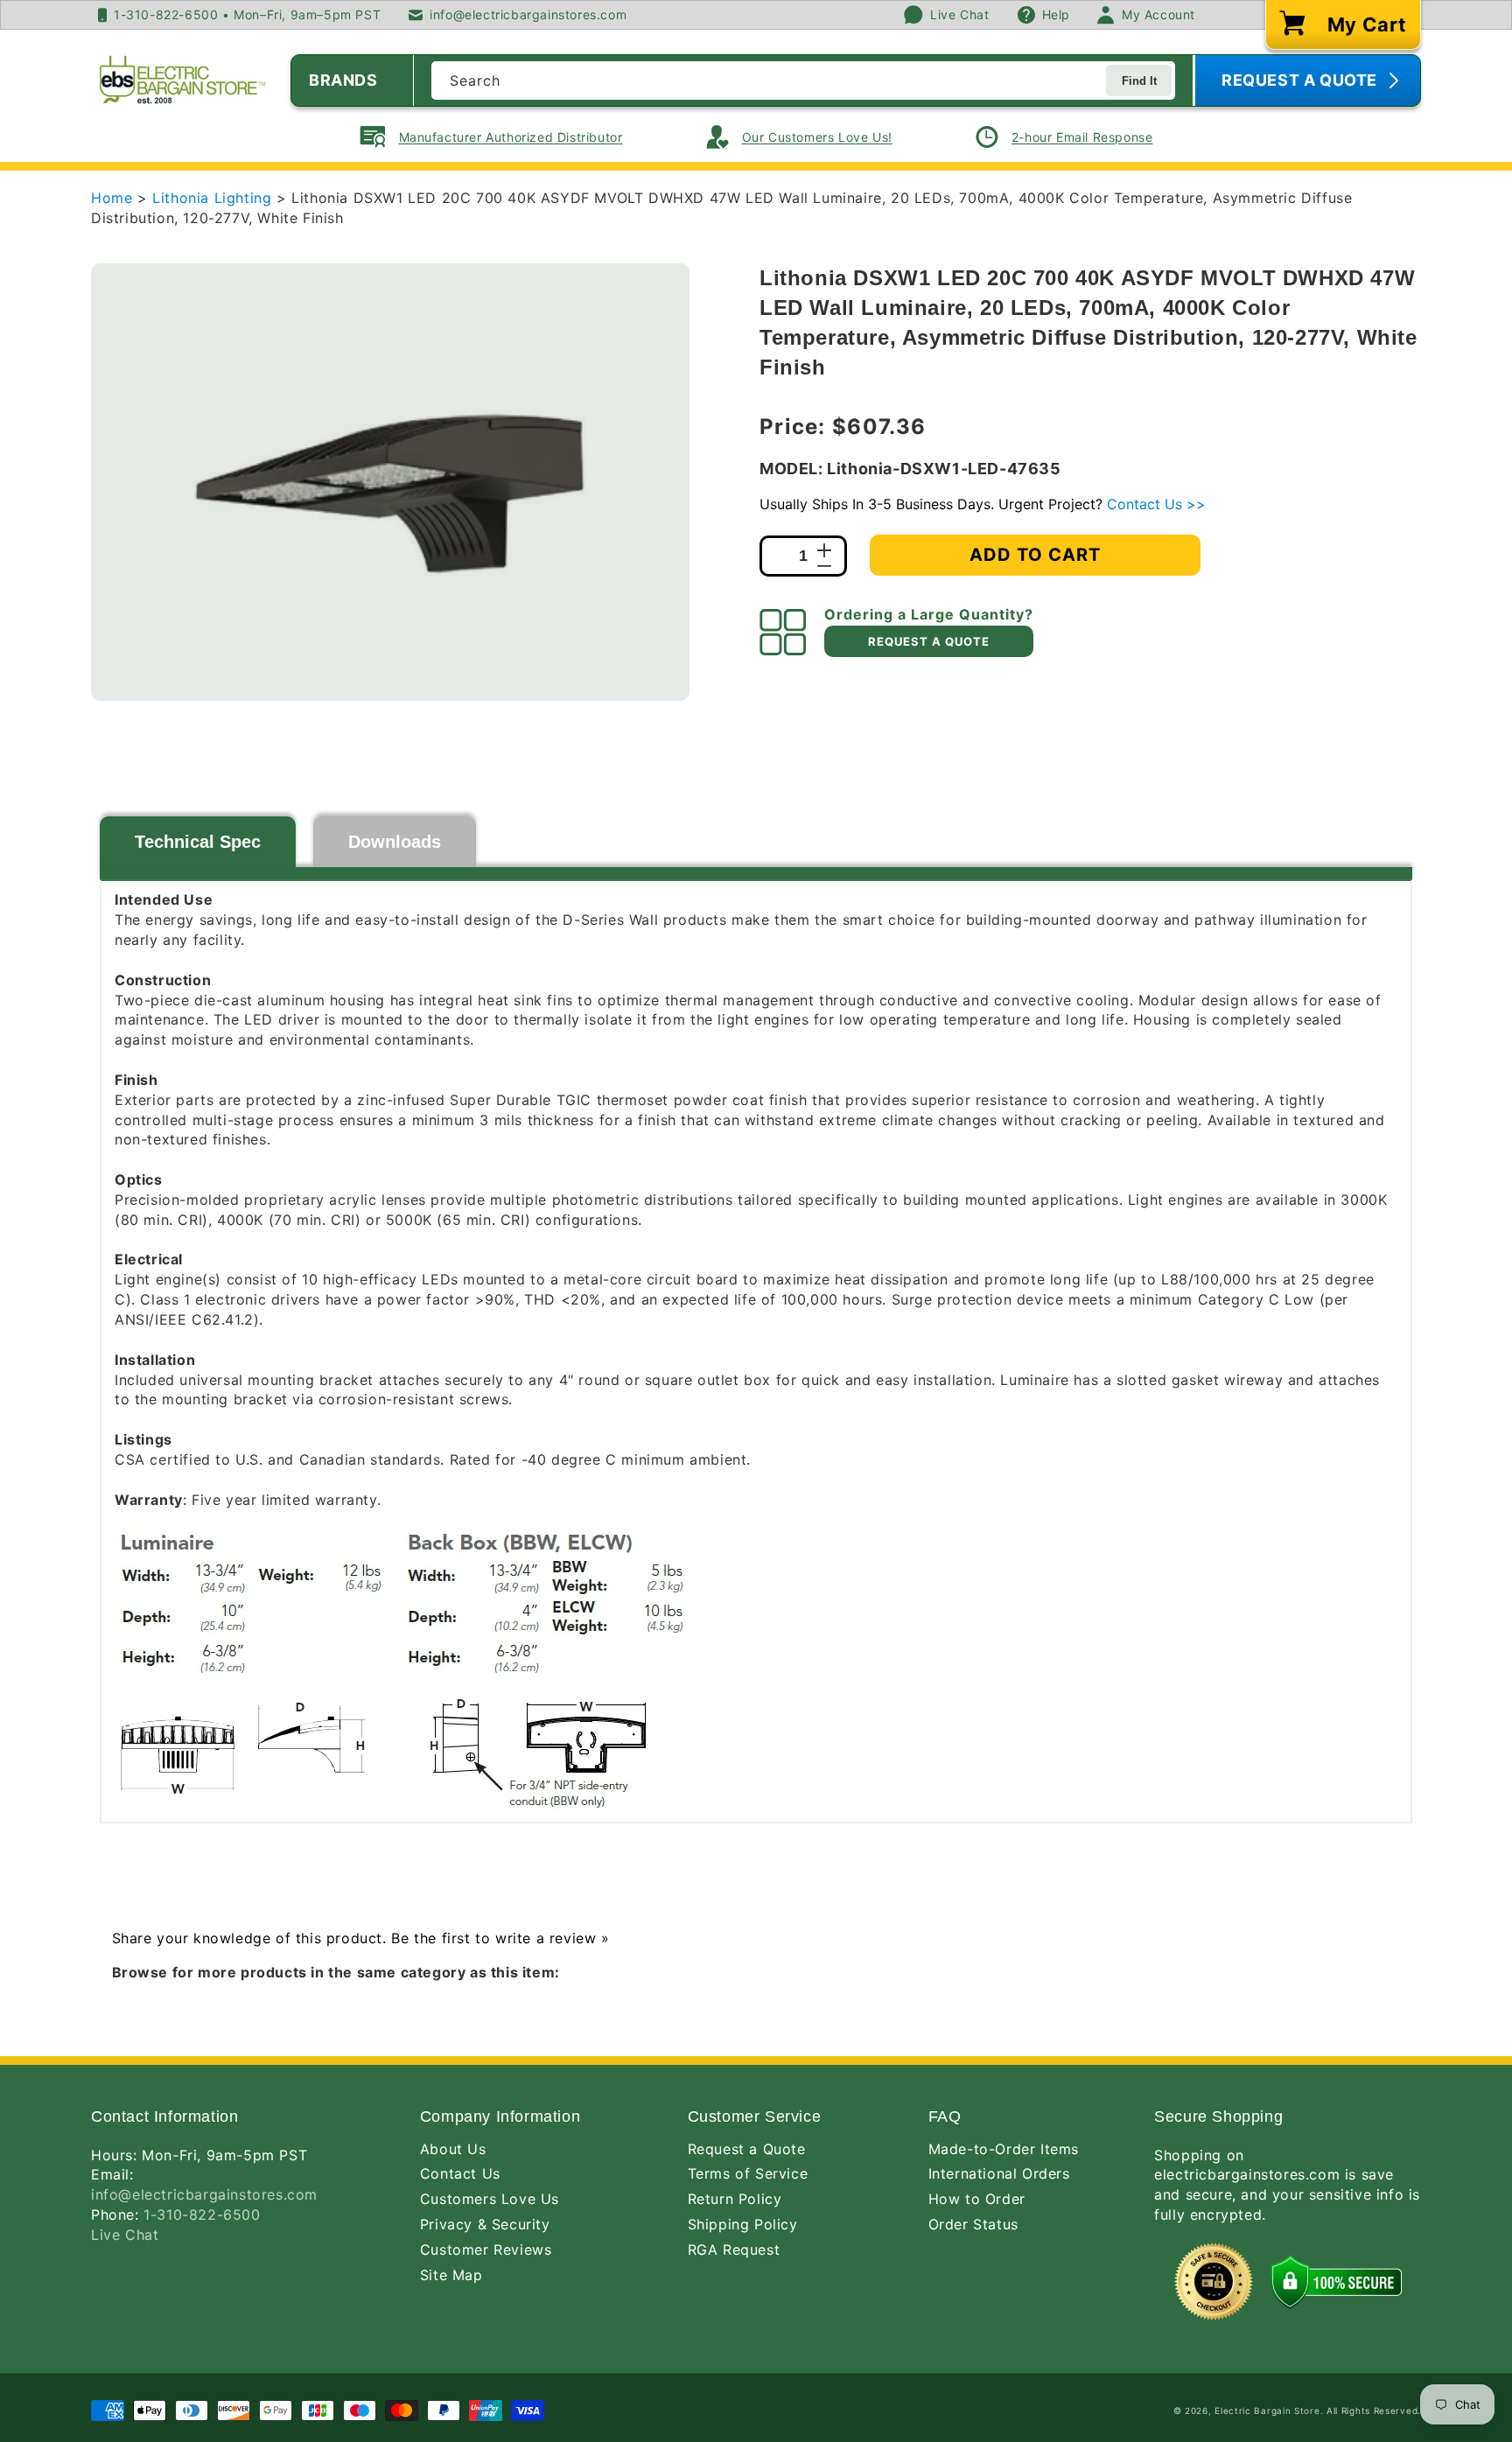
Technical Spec (198, 842)
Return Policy (735, 2199)
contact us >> (1156, 504)
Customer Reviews (486, 2250)
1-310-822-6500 (202, 2215)
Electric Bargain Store (1267, 2411)
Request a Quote (747, 2149)
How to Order (977, 2199)
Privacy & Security (485, 2224)
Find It (1139, 81)
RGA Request (734, 2250)
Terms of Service (748, 2173)
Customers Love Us (490, 2199)
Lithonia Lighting (214, 198)
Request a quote (929, 641)
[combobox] (803, 80)
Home (112, 198)
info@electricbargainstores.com (204, 2194)
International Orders (999, 2173)
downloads (395, 842)
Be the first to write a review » (500, 1938)
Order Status (973, 2224)
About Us (453, 2149)
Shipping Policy (743, 2224)
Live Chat (125, 2235)
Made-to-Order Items (1004, 2149)
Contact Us (460, 2173)
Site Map (451, 2275)
